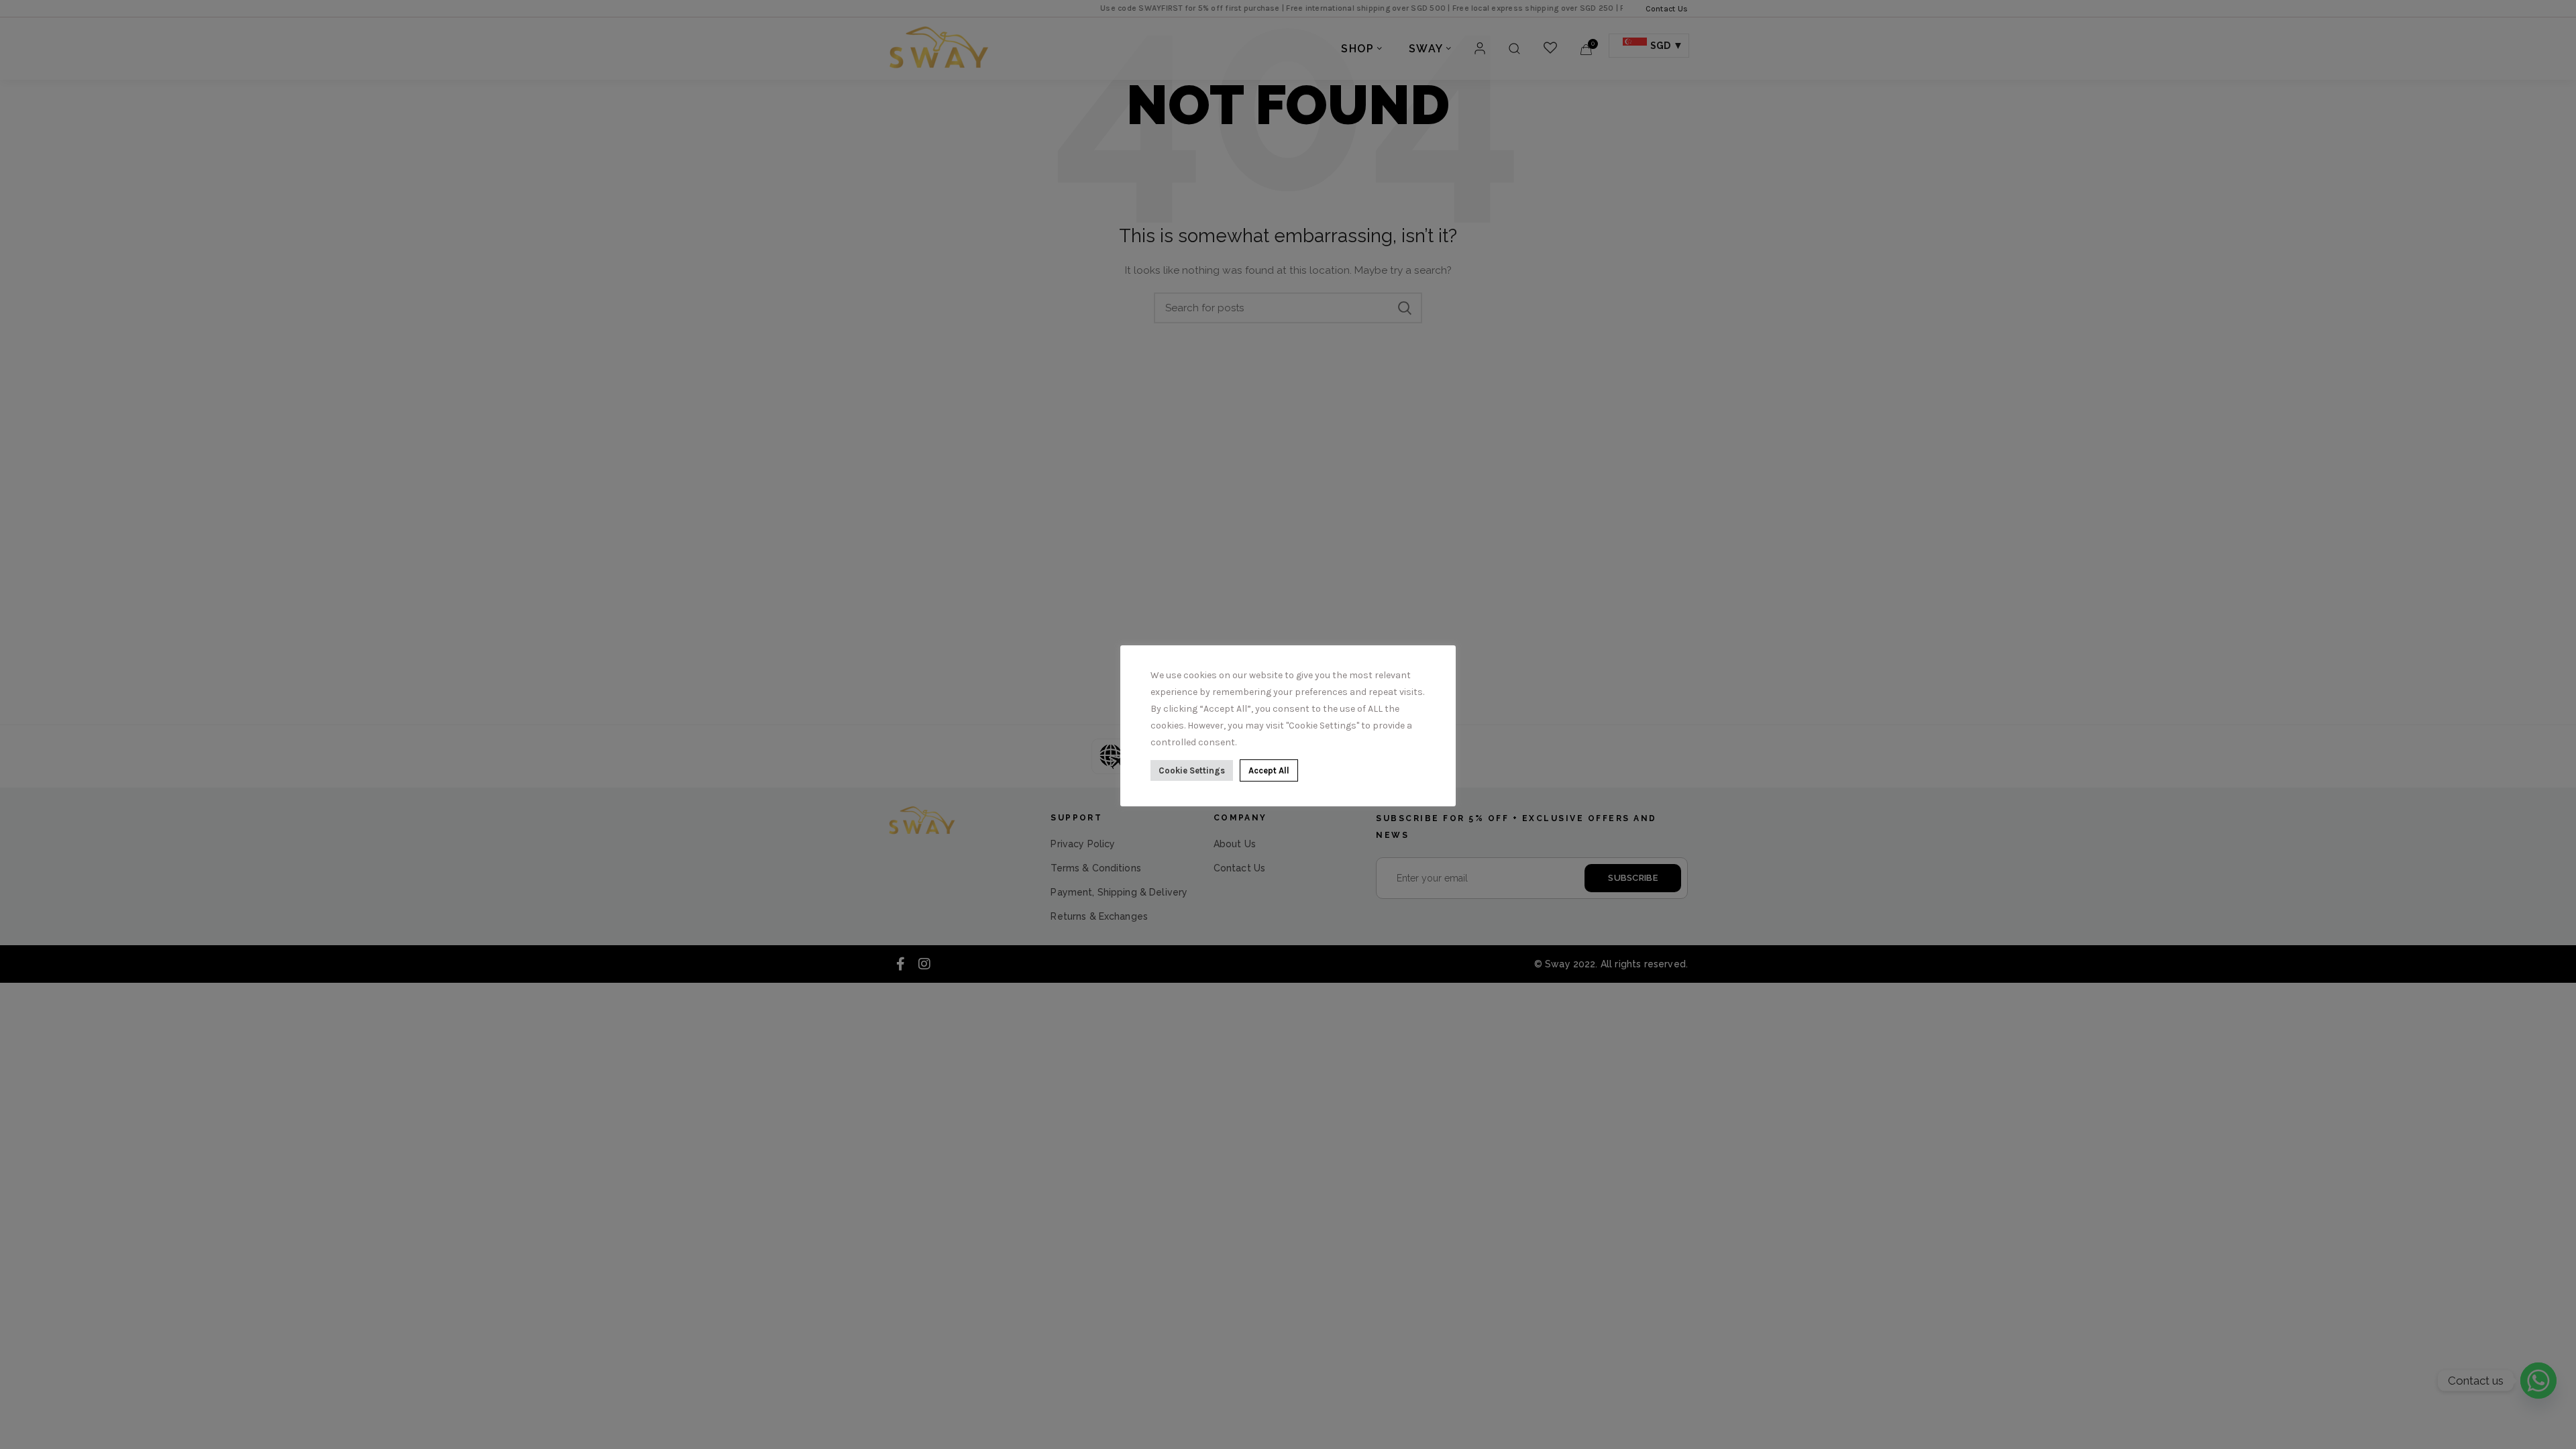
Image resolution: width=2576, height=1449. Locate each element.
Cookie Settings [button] (1192, 770)
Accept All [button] (1269, 770)
